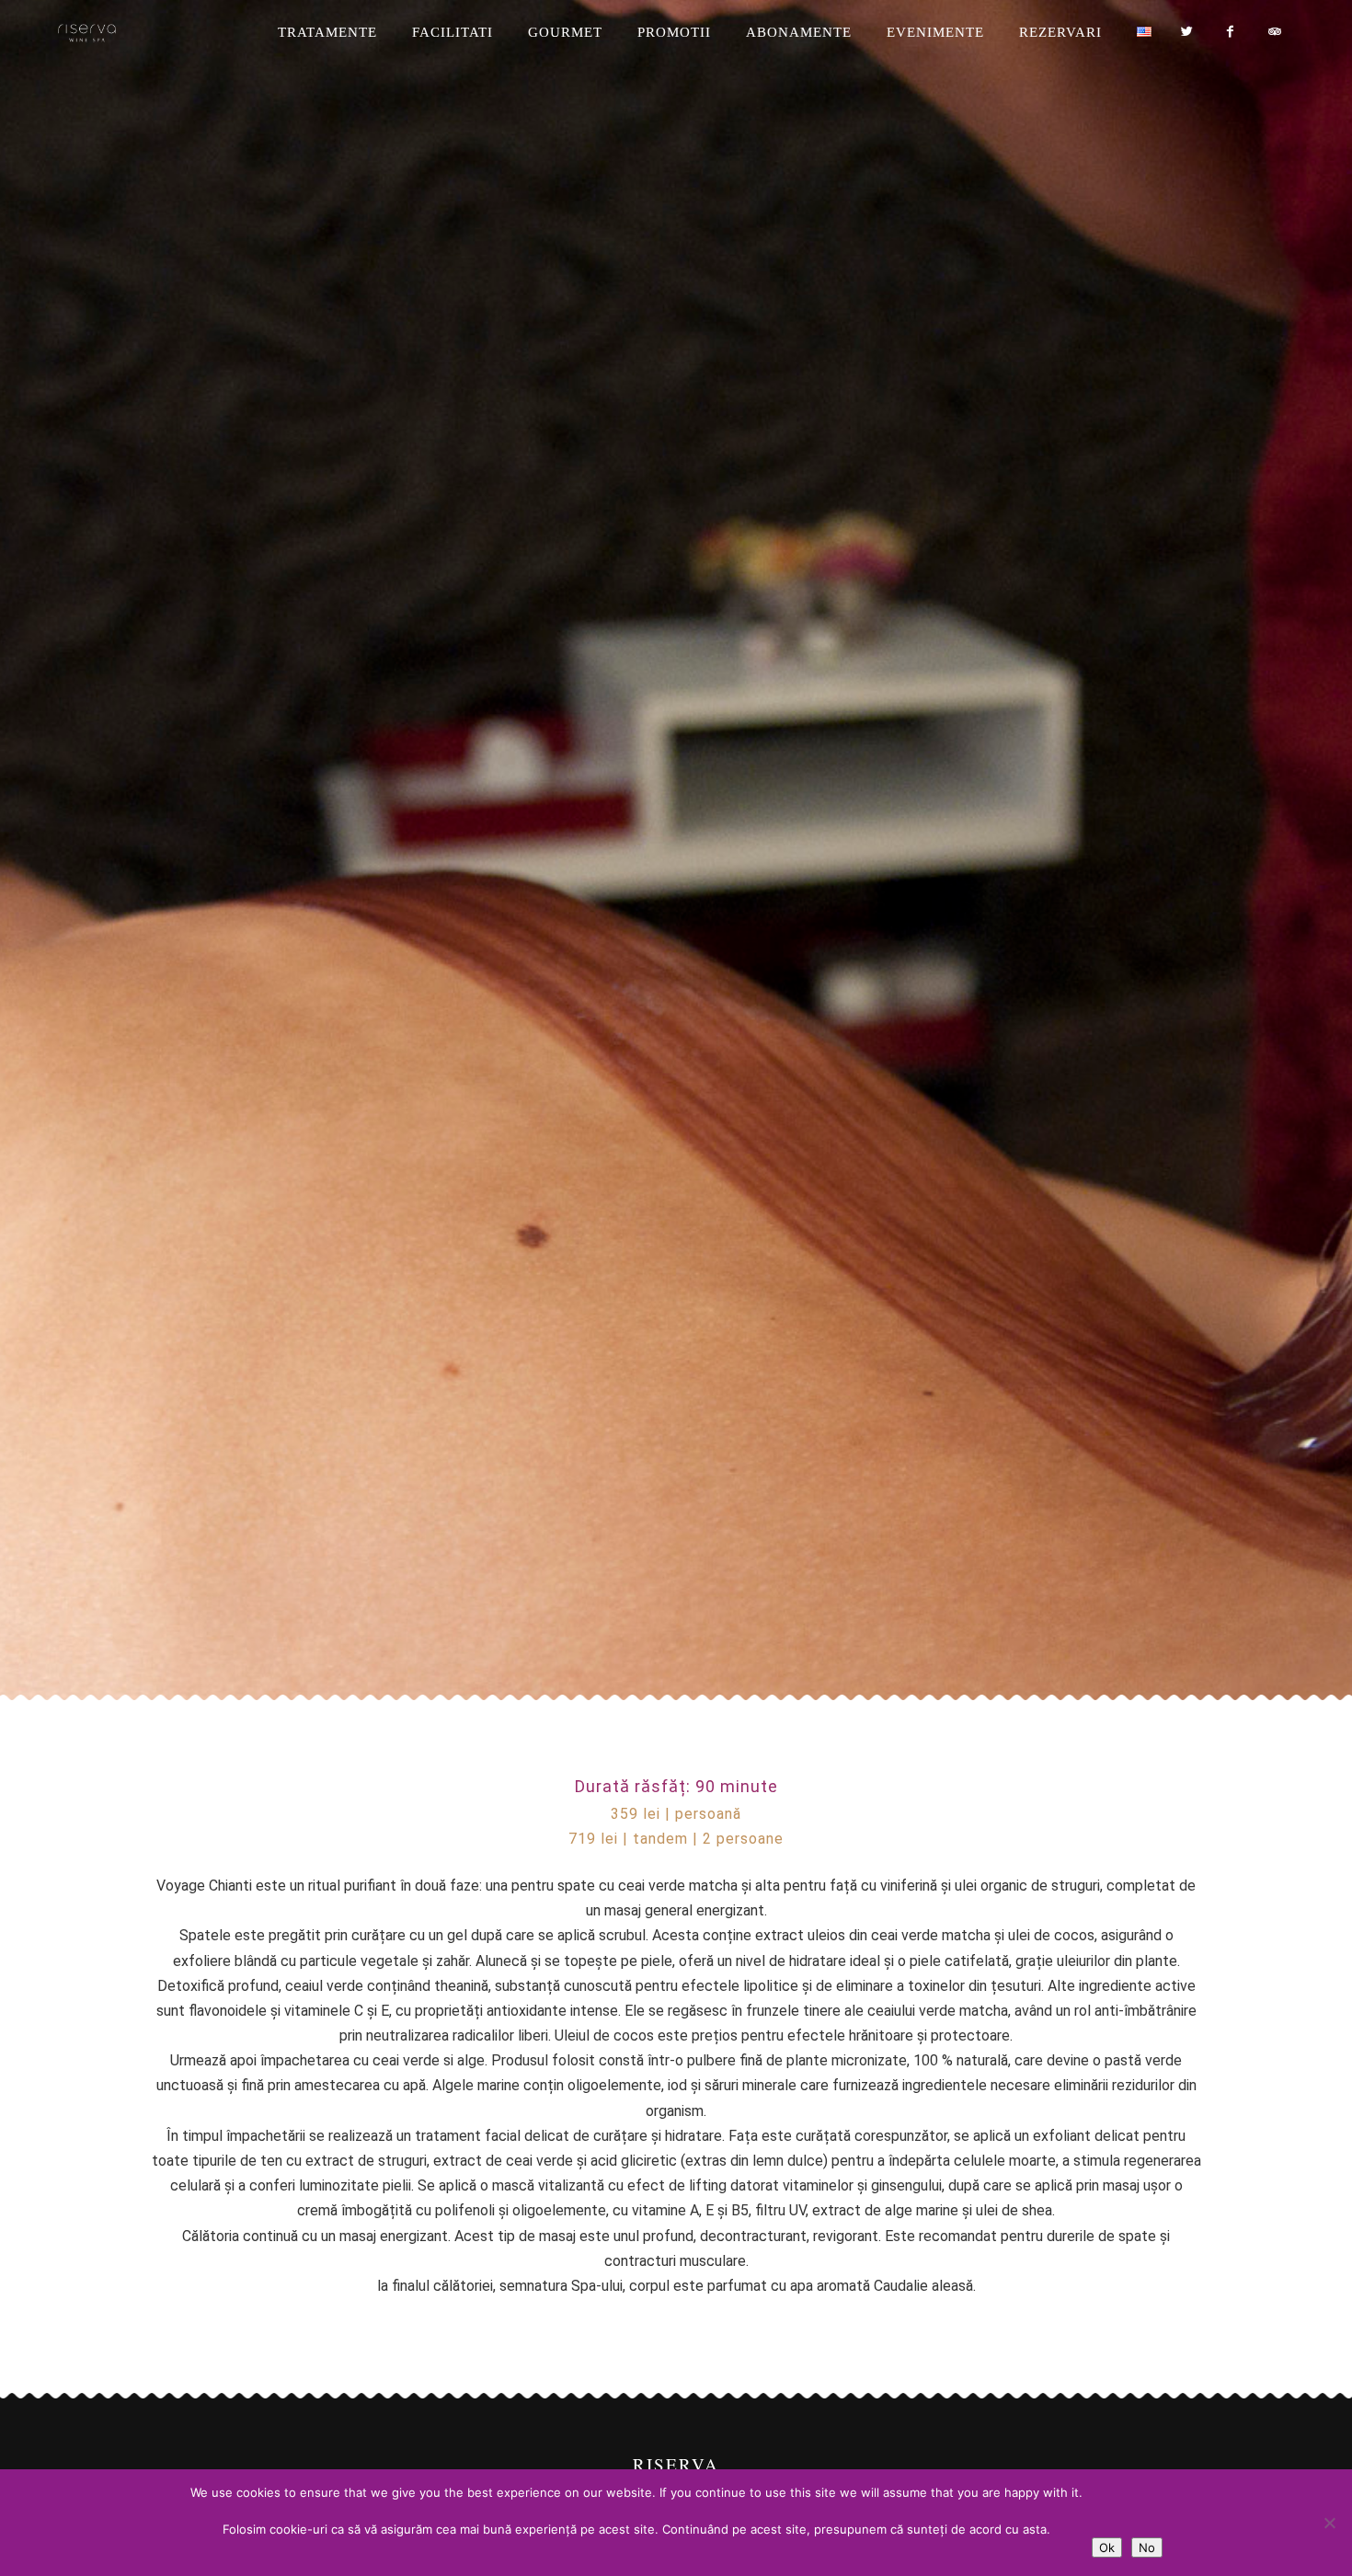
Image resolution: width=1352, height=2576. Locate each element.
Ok (1107, 2547)
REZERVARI (1060, 32)
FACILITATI (453, 32)
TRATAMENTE (327, 32)
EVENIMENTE (935, 32)
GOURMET (565, 32)
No (1147, 2547)
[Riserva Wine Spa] (116, 33)
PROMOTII (674, 32)
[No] (1329, 2523)
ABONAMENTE (799, 32)
